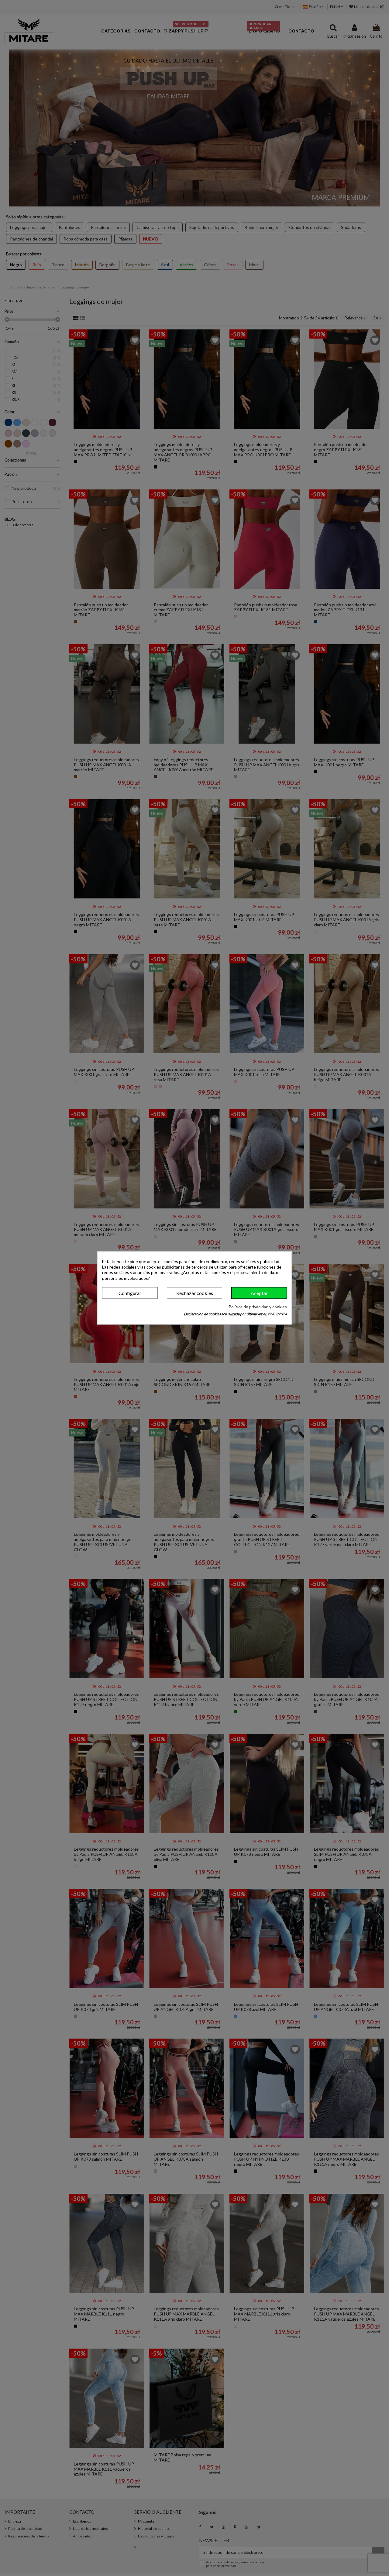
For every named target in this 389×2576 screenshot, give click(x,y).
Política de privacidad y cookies (258, 1307)
